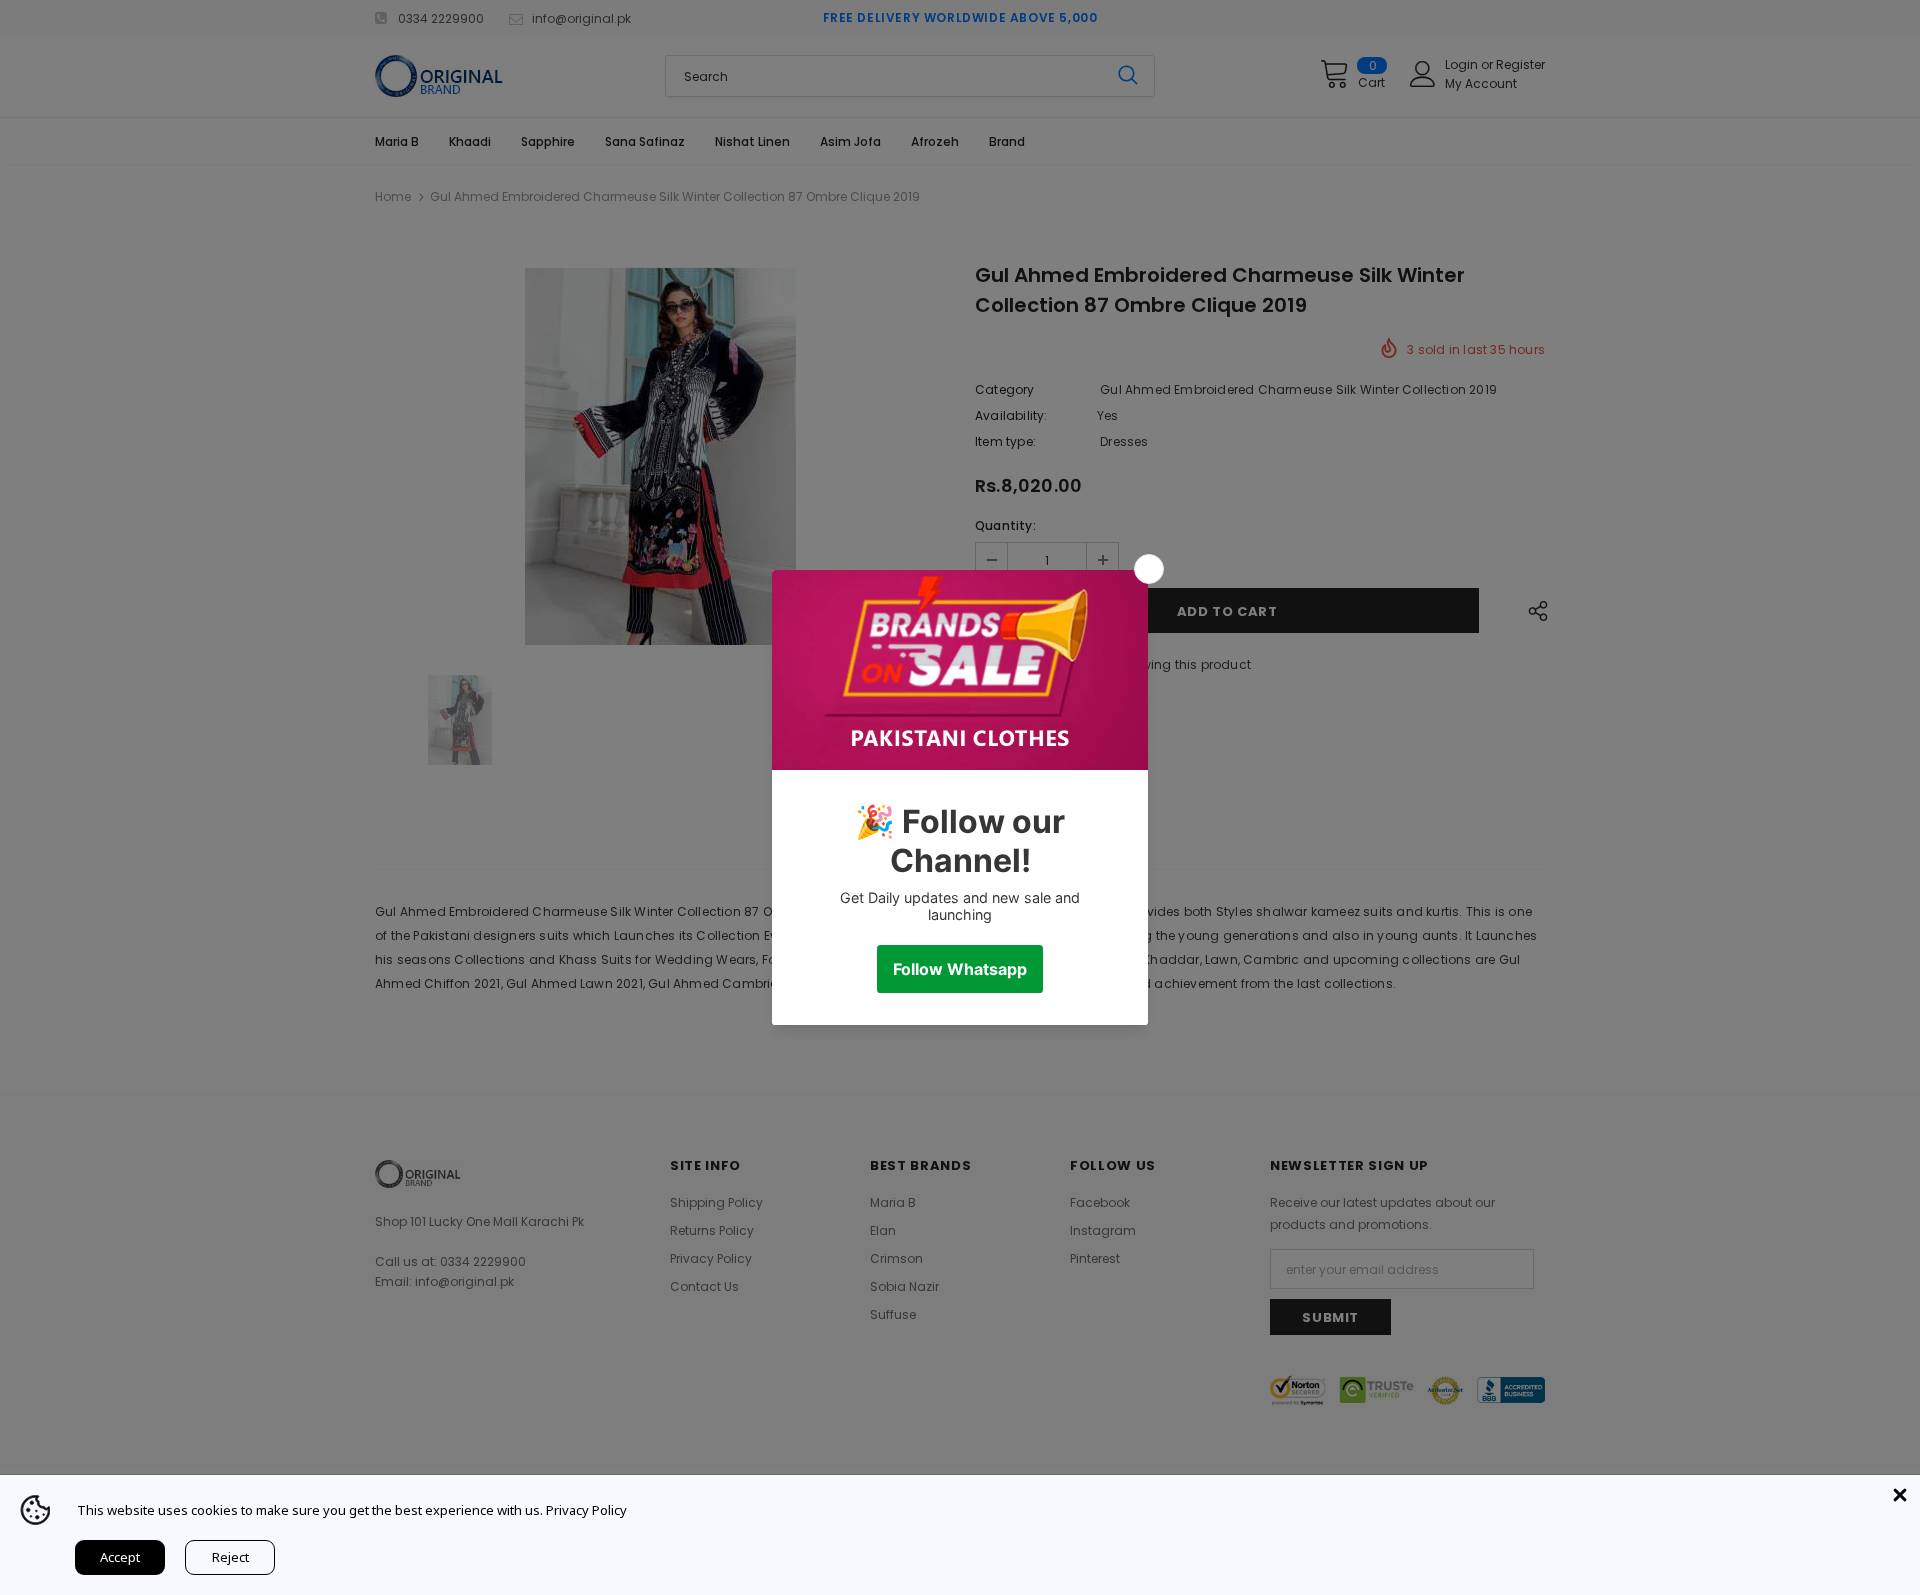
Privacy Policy (586, 1510)
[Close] (1900, 1495)
